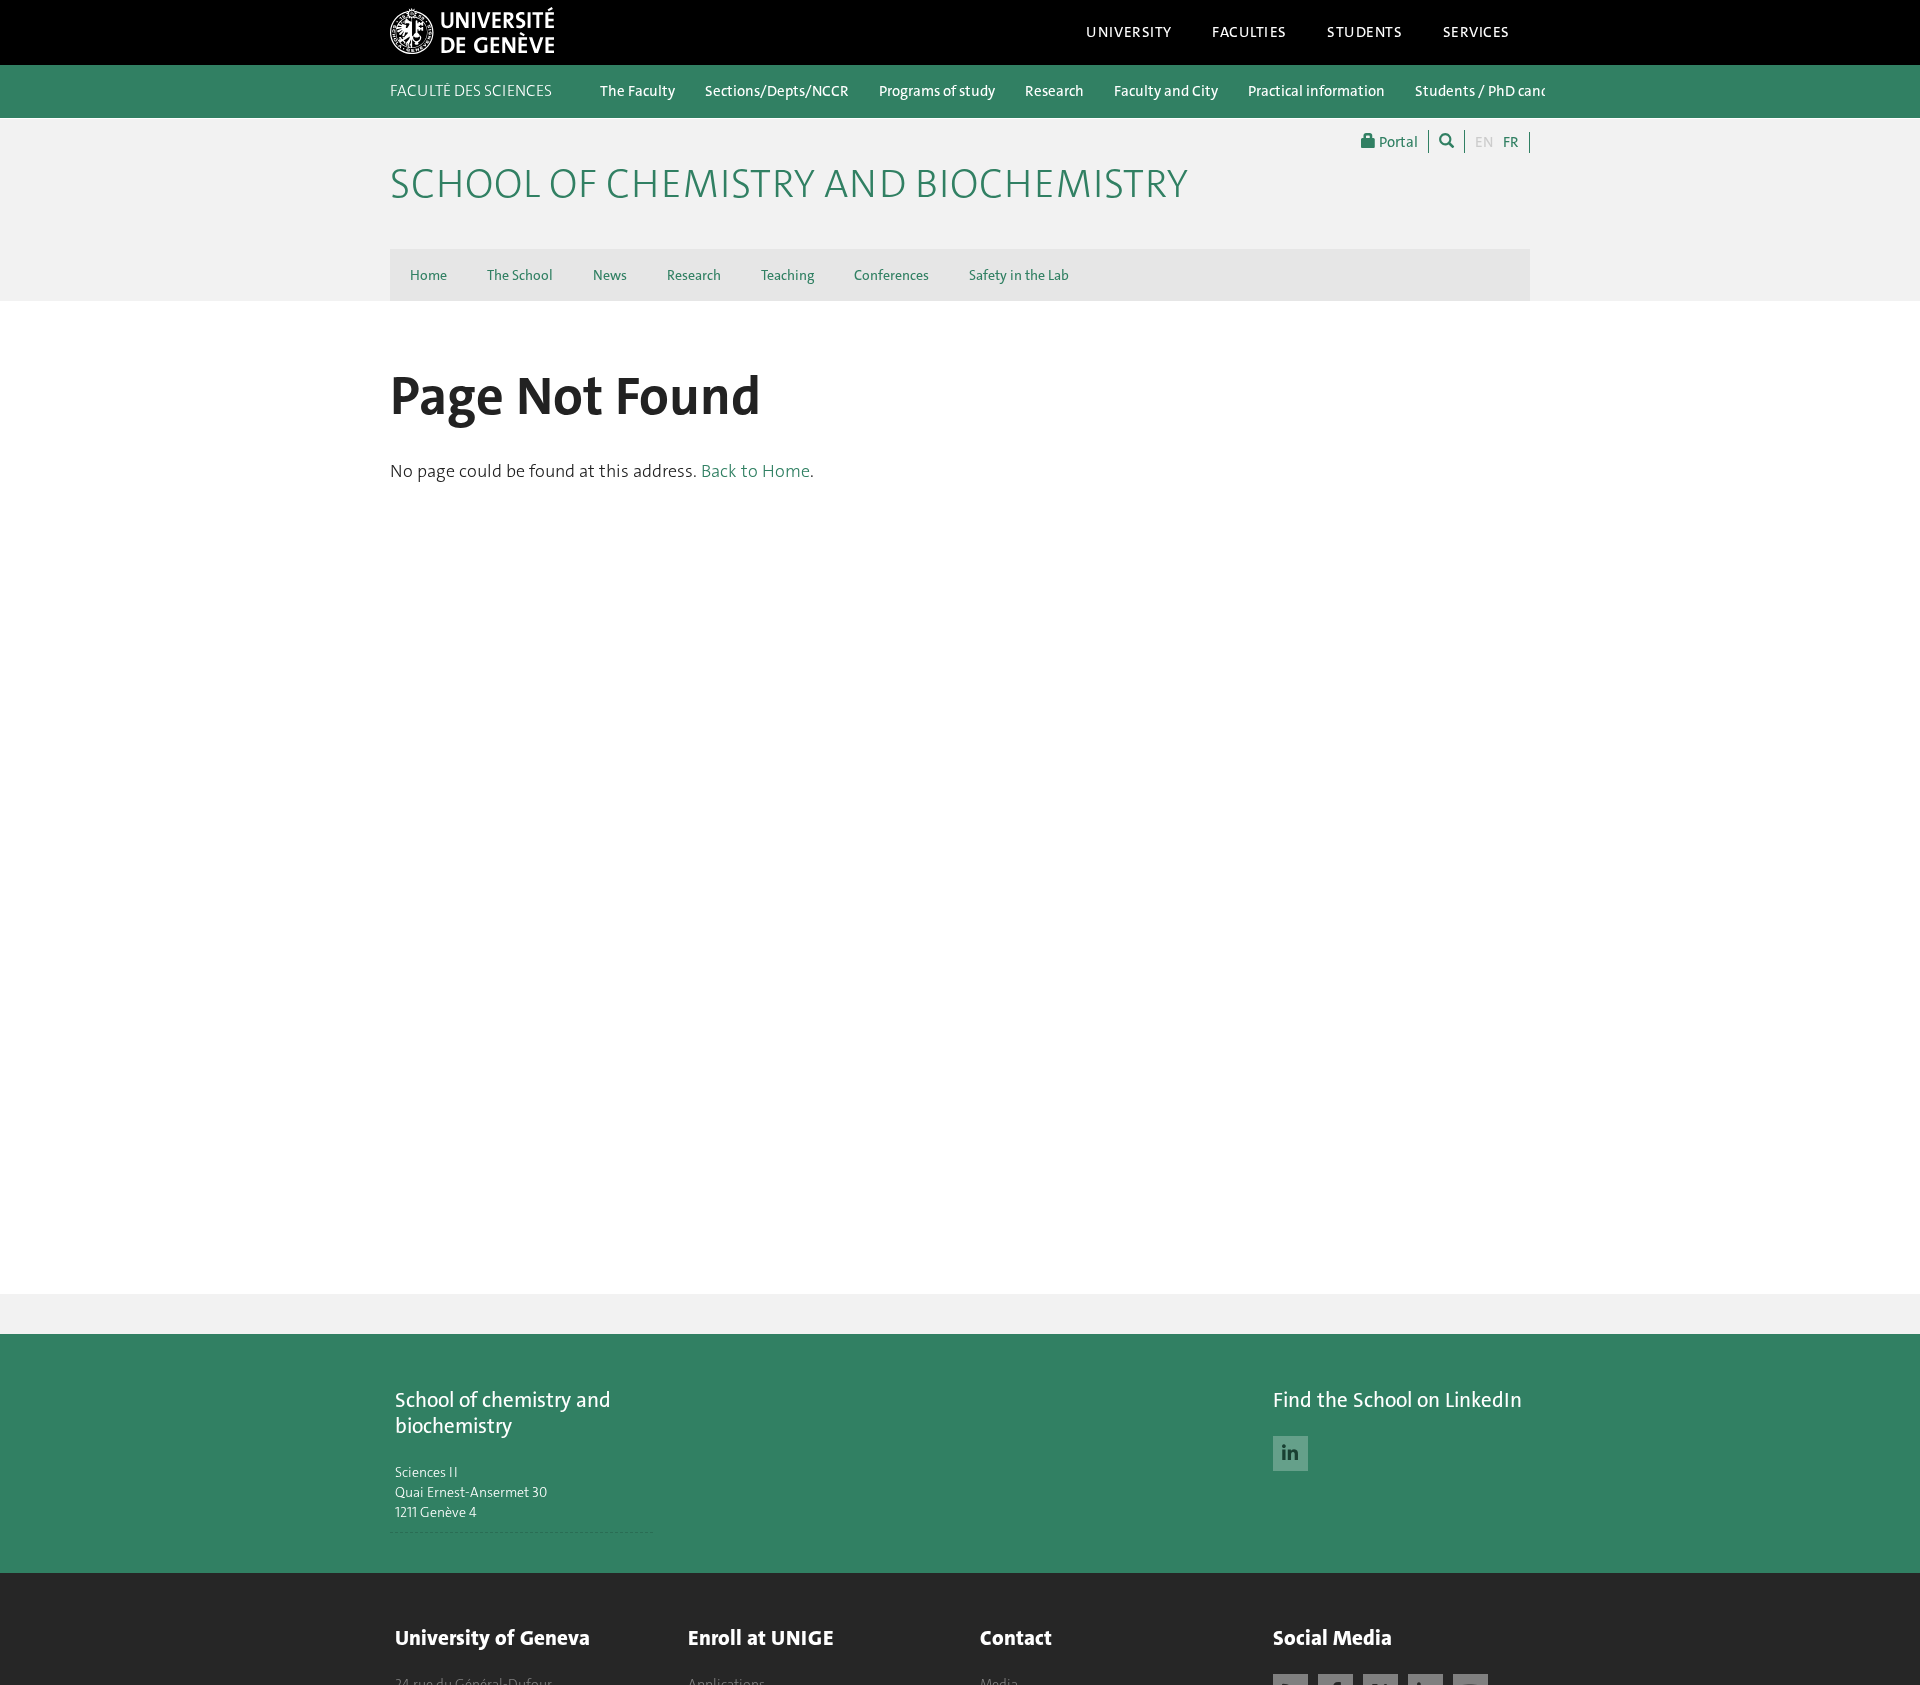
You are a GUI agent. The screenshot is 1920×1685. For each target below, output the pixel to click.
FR (1511, 142)
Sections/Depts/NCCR (777, 91)
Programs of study (937, 91)
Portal (1397, 142)
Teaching (787, 275)
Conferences (891, 275)
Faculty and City (1166, 91)
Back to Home (755, 471)
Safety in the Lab (1019, 275)
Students (1365, 32)
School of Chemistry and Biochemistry (789, 184)
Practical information (1316, 91)
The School (520, 275)
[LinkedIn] (1290, 1451)
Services (1477, 32)
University (1129, 32)
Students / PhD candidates (1502, 91)
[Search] (1446, 141)
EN (1484, 142)
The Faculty (637, 91)
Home (428, 275)
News (610, 275)
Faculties (1249, 32)
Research (1054, 91)
